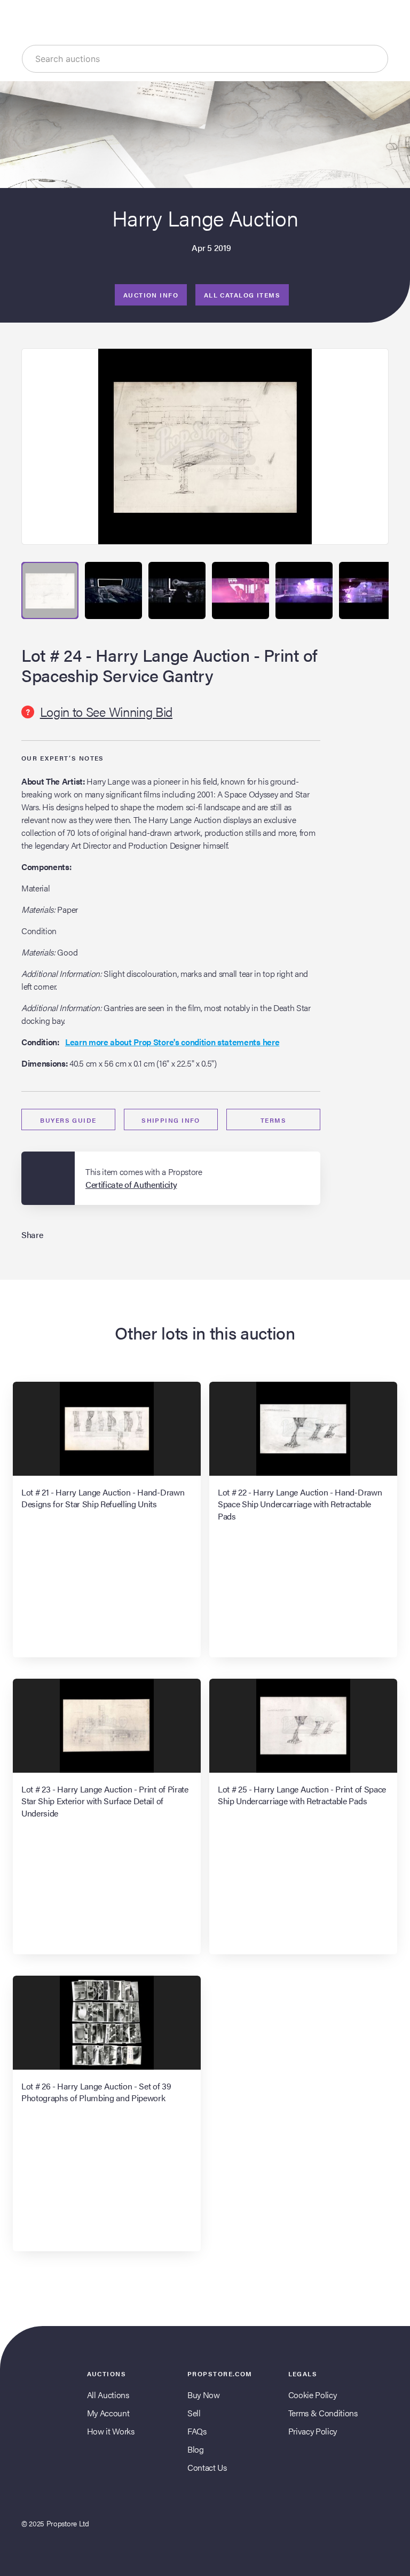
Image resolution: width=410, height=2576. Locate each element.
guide (68, 1120)
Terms (273, 1120)
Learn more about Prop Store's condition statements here (172, 1042)
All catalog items (242, 295)
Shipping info (171, 1120)
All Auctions (108, 2395)
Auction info (151, 295)
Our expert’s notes (63, 758)
